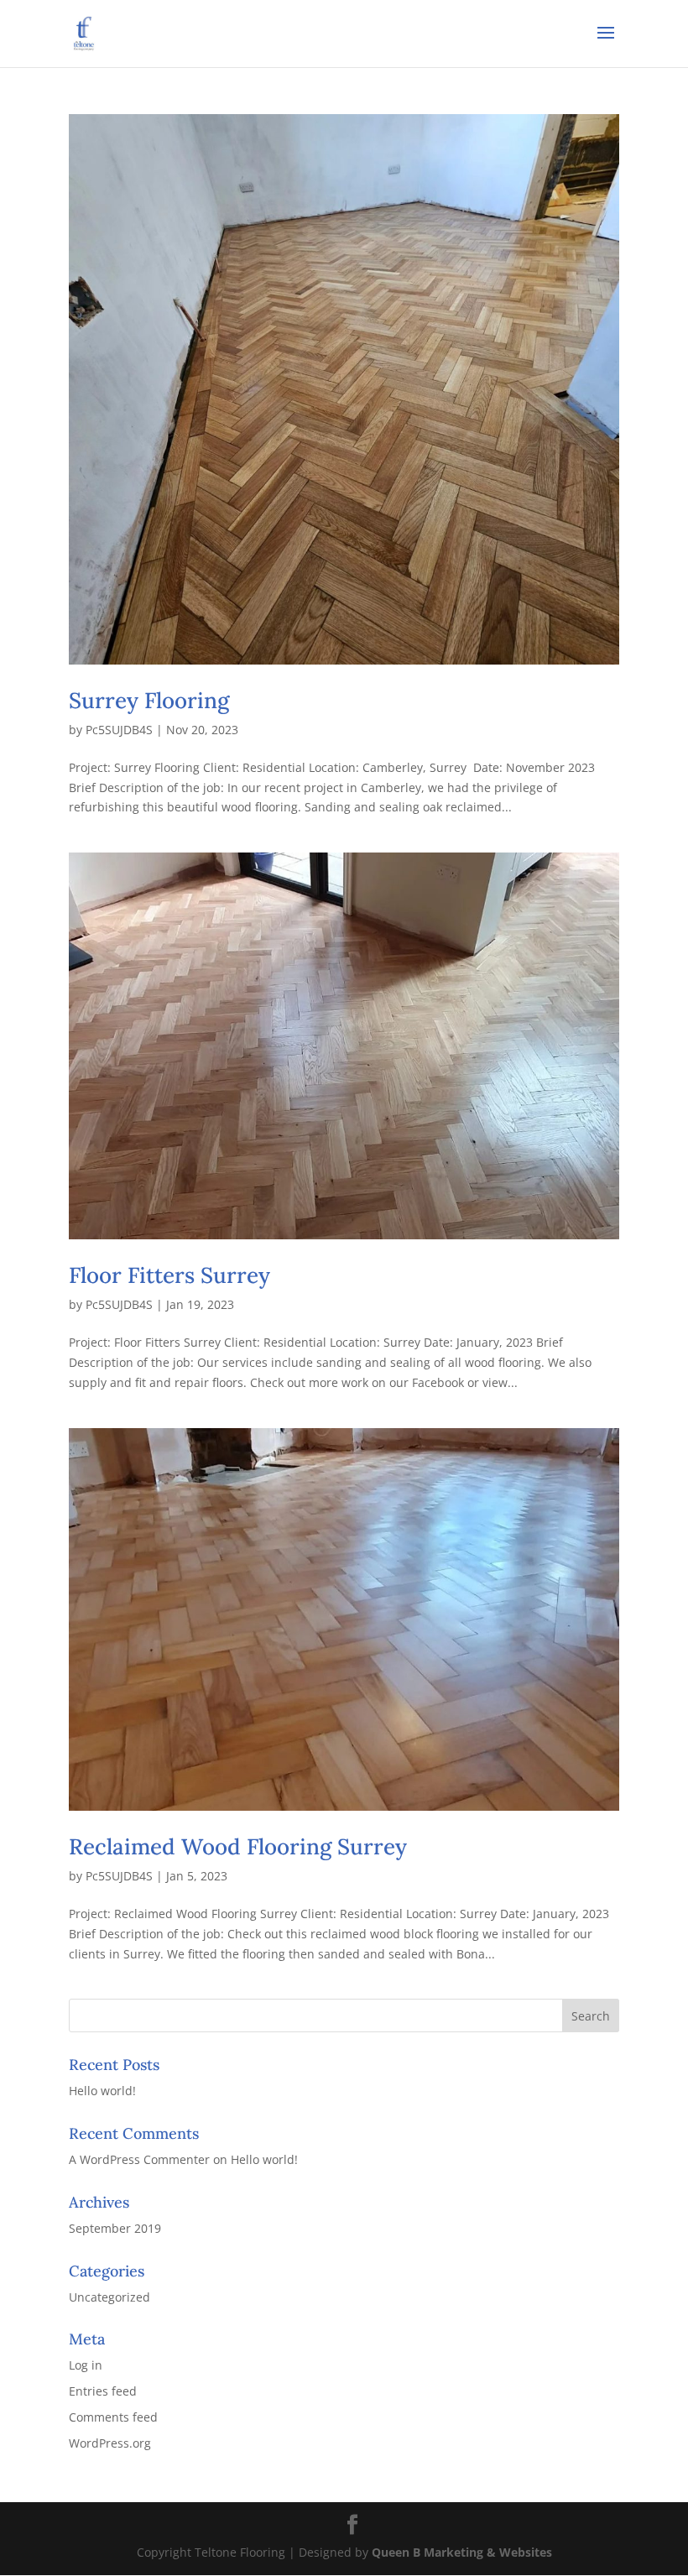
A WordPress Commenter (139, 2159)
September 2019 (115, 2228)
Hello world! (102, 2091)
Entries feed (103, 2391)
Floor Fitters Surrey (169, 1275)
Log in (86, 2365)
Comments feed (113, 2417)
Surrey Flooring (149, 700)
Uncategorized (109, 2297)
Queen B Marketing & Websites (462, 2552)
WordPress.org (110, 2443)
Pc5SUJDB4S (119, 730)
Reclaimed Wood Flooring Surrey (238, 1846)
